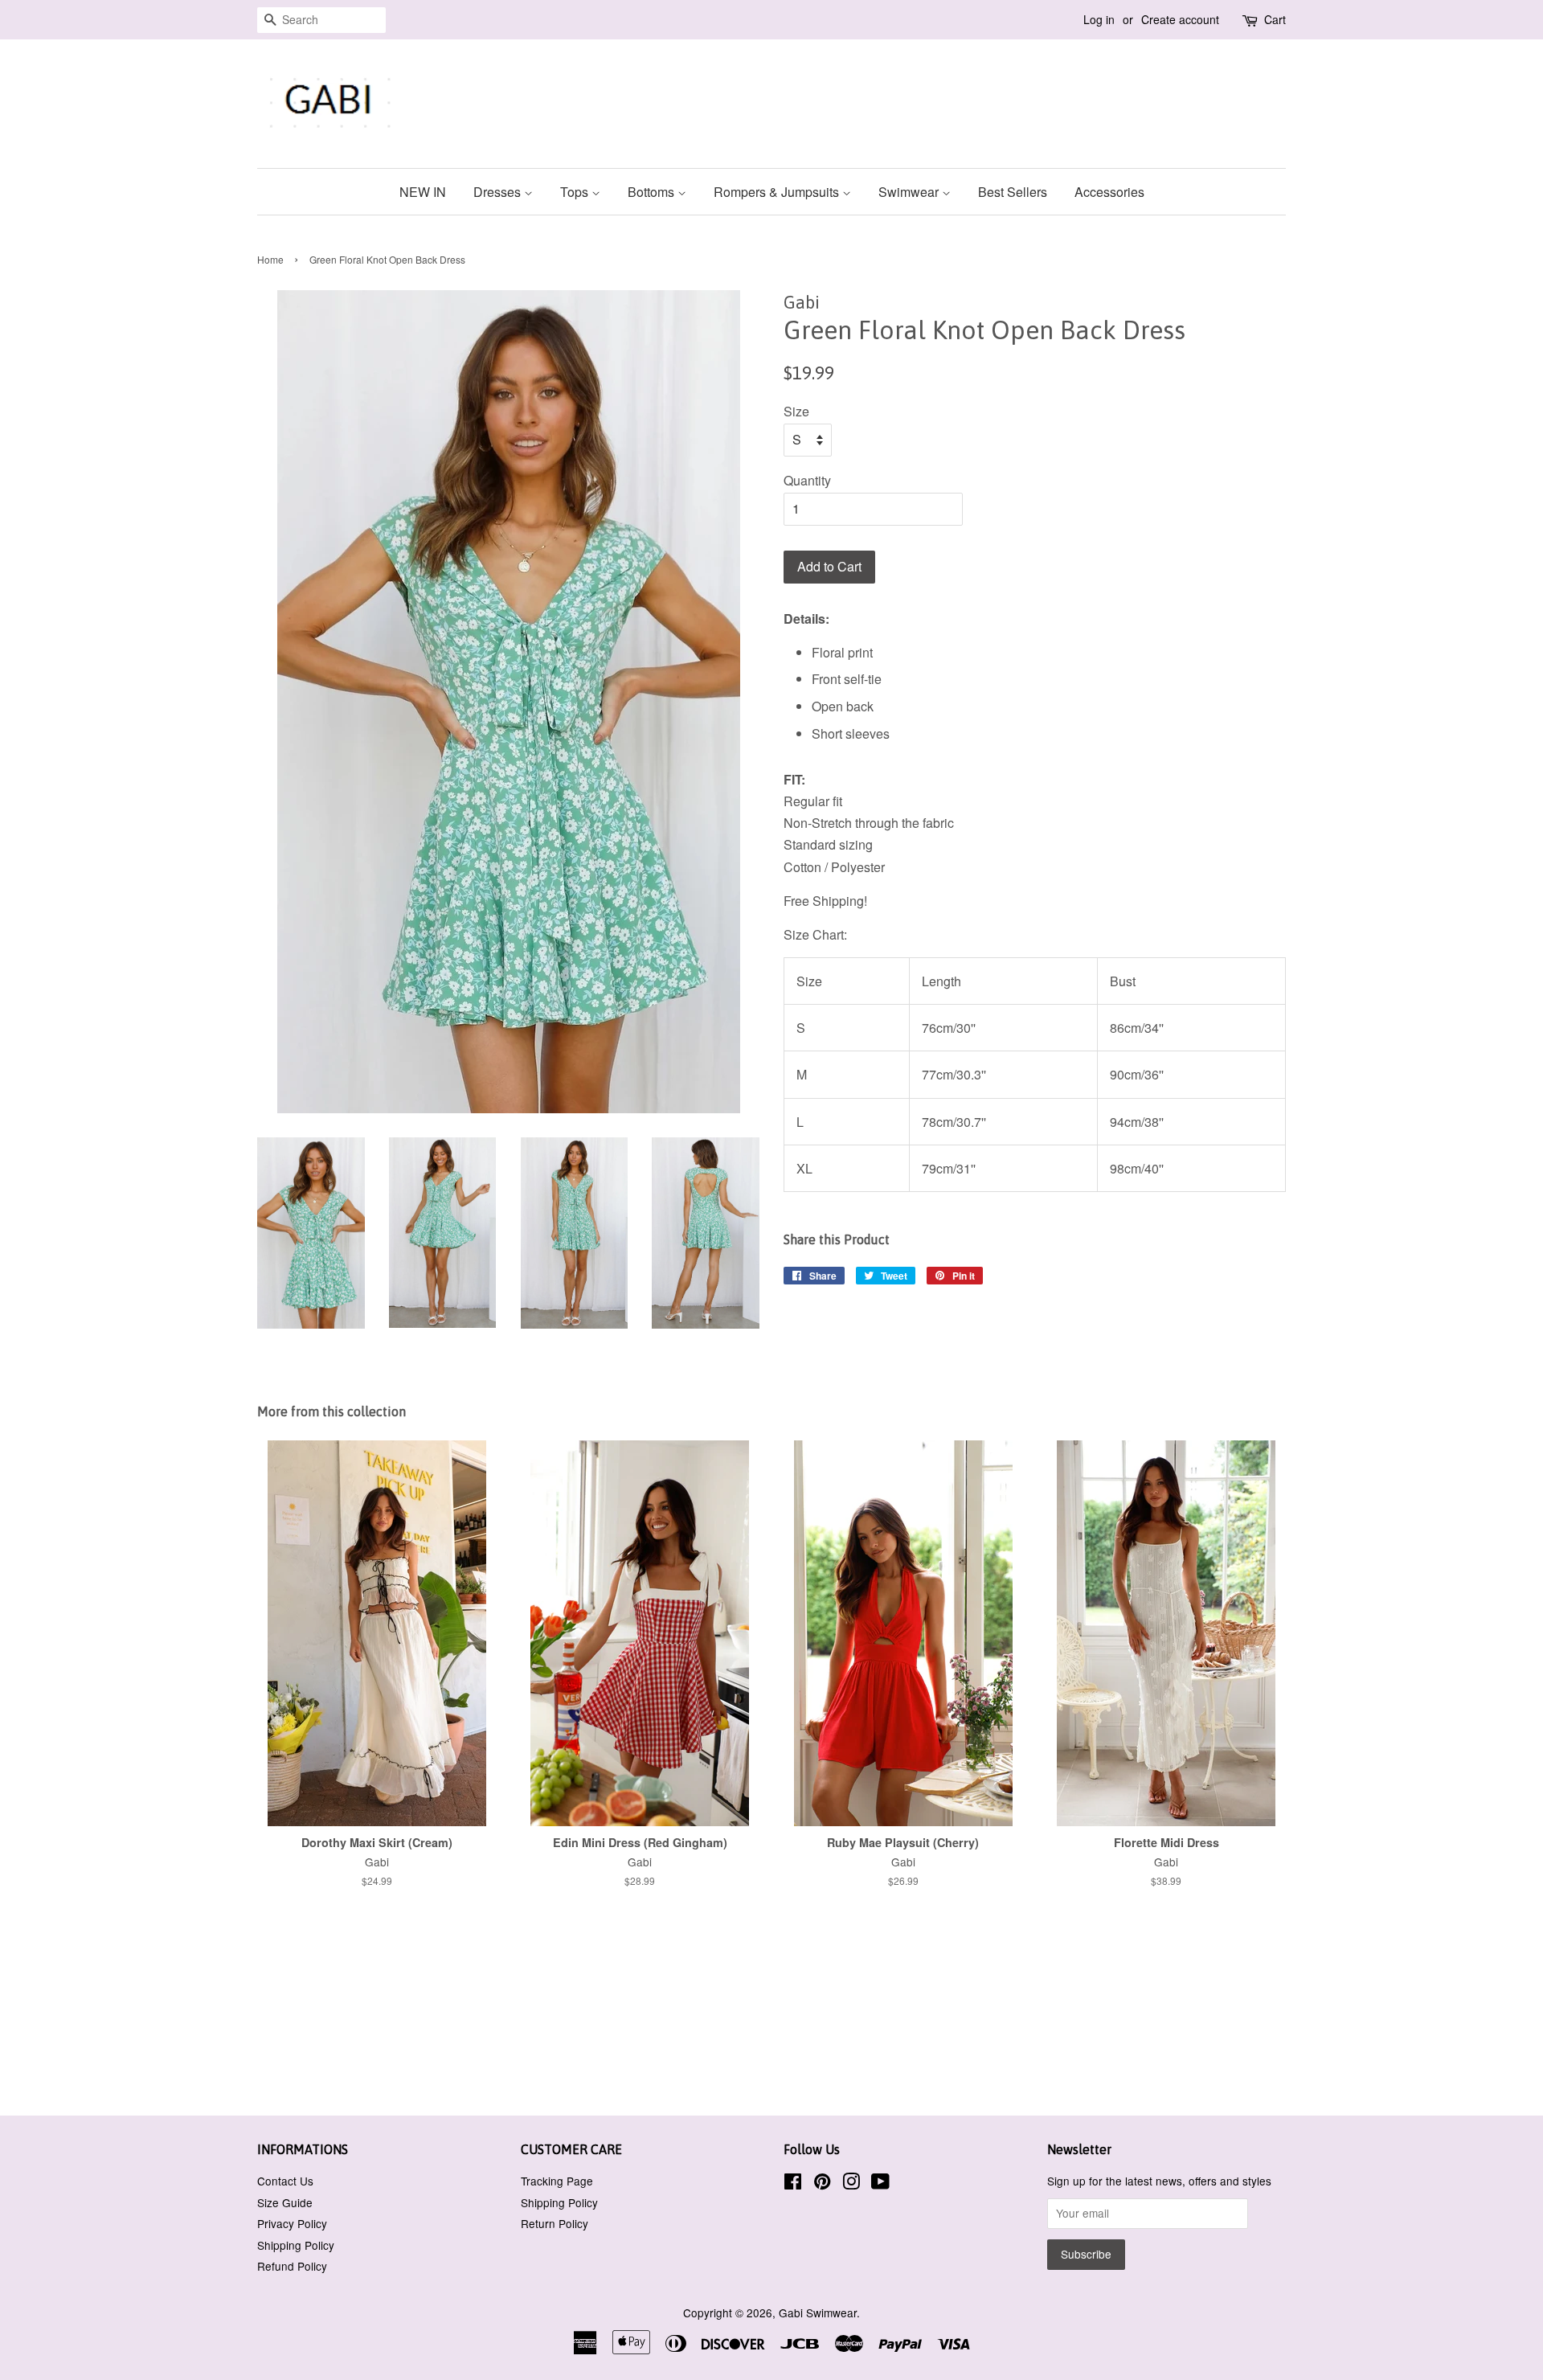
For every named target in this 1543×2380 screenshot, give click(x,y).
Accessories (1109, 192)
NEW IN (423, 192)
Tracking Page (557, 2181)
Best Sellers (1013, 192)
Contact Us (285, 2181)
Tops (576, 192)
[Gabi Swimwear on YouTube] (880, 2184)
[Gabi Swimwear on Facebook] (793, 2184)
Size (796, 411)
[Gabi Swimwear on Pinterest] (822, 2184)
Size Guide (285, 2202)
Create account (1180, 19)
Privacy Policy (292, 2223)
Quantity (807, 480)
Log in (1099, 19)
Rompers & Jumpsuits (778, 192)
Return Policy (555, 2223)
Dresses (499, 192)
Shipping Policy (296, 2245)
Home (270, 259)
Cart (1275, 19)
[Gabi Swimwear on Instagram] (851, 2184)
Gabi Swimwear (818, 2312)
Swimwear (910, 192)
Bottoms (653, 192)
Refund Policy (292, 2266)
